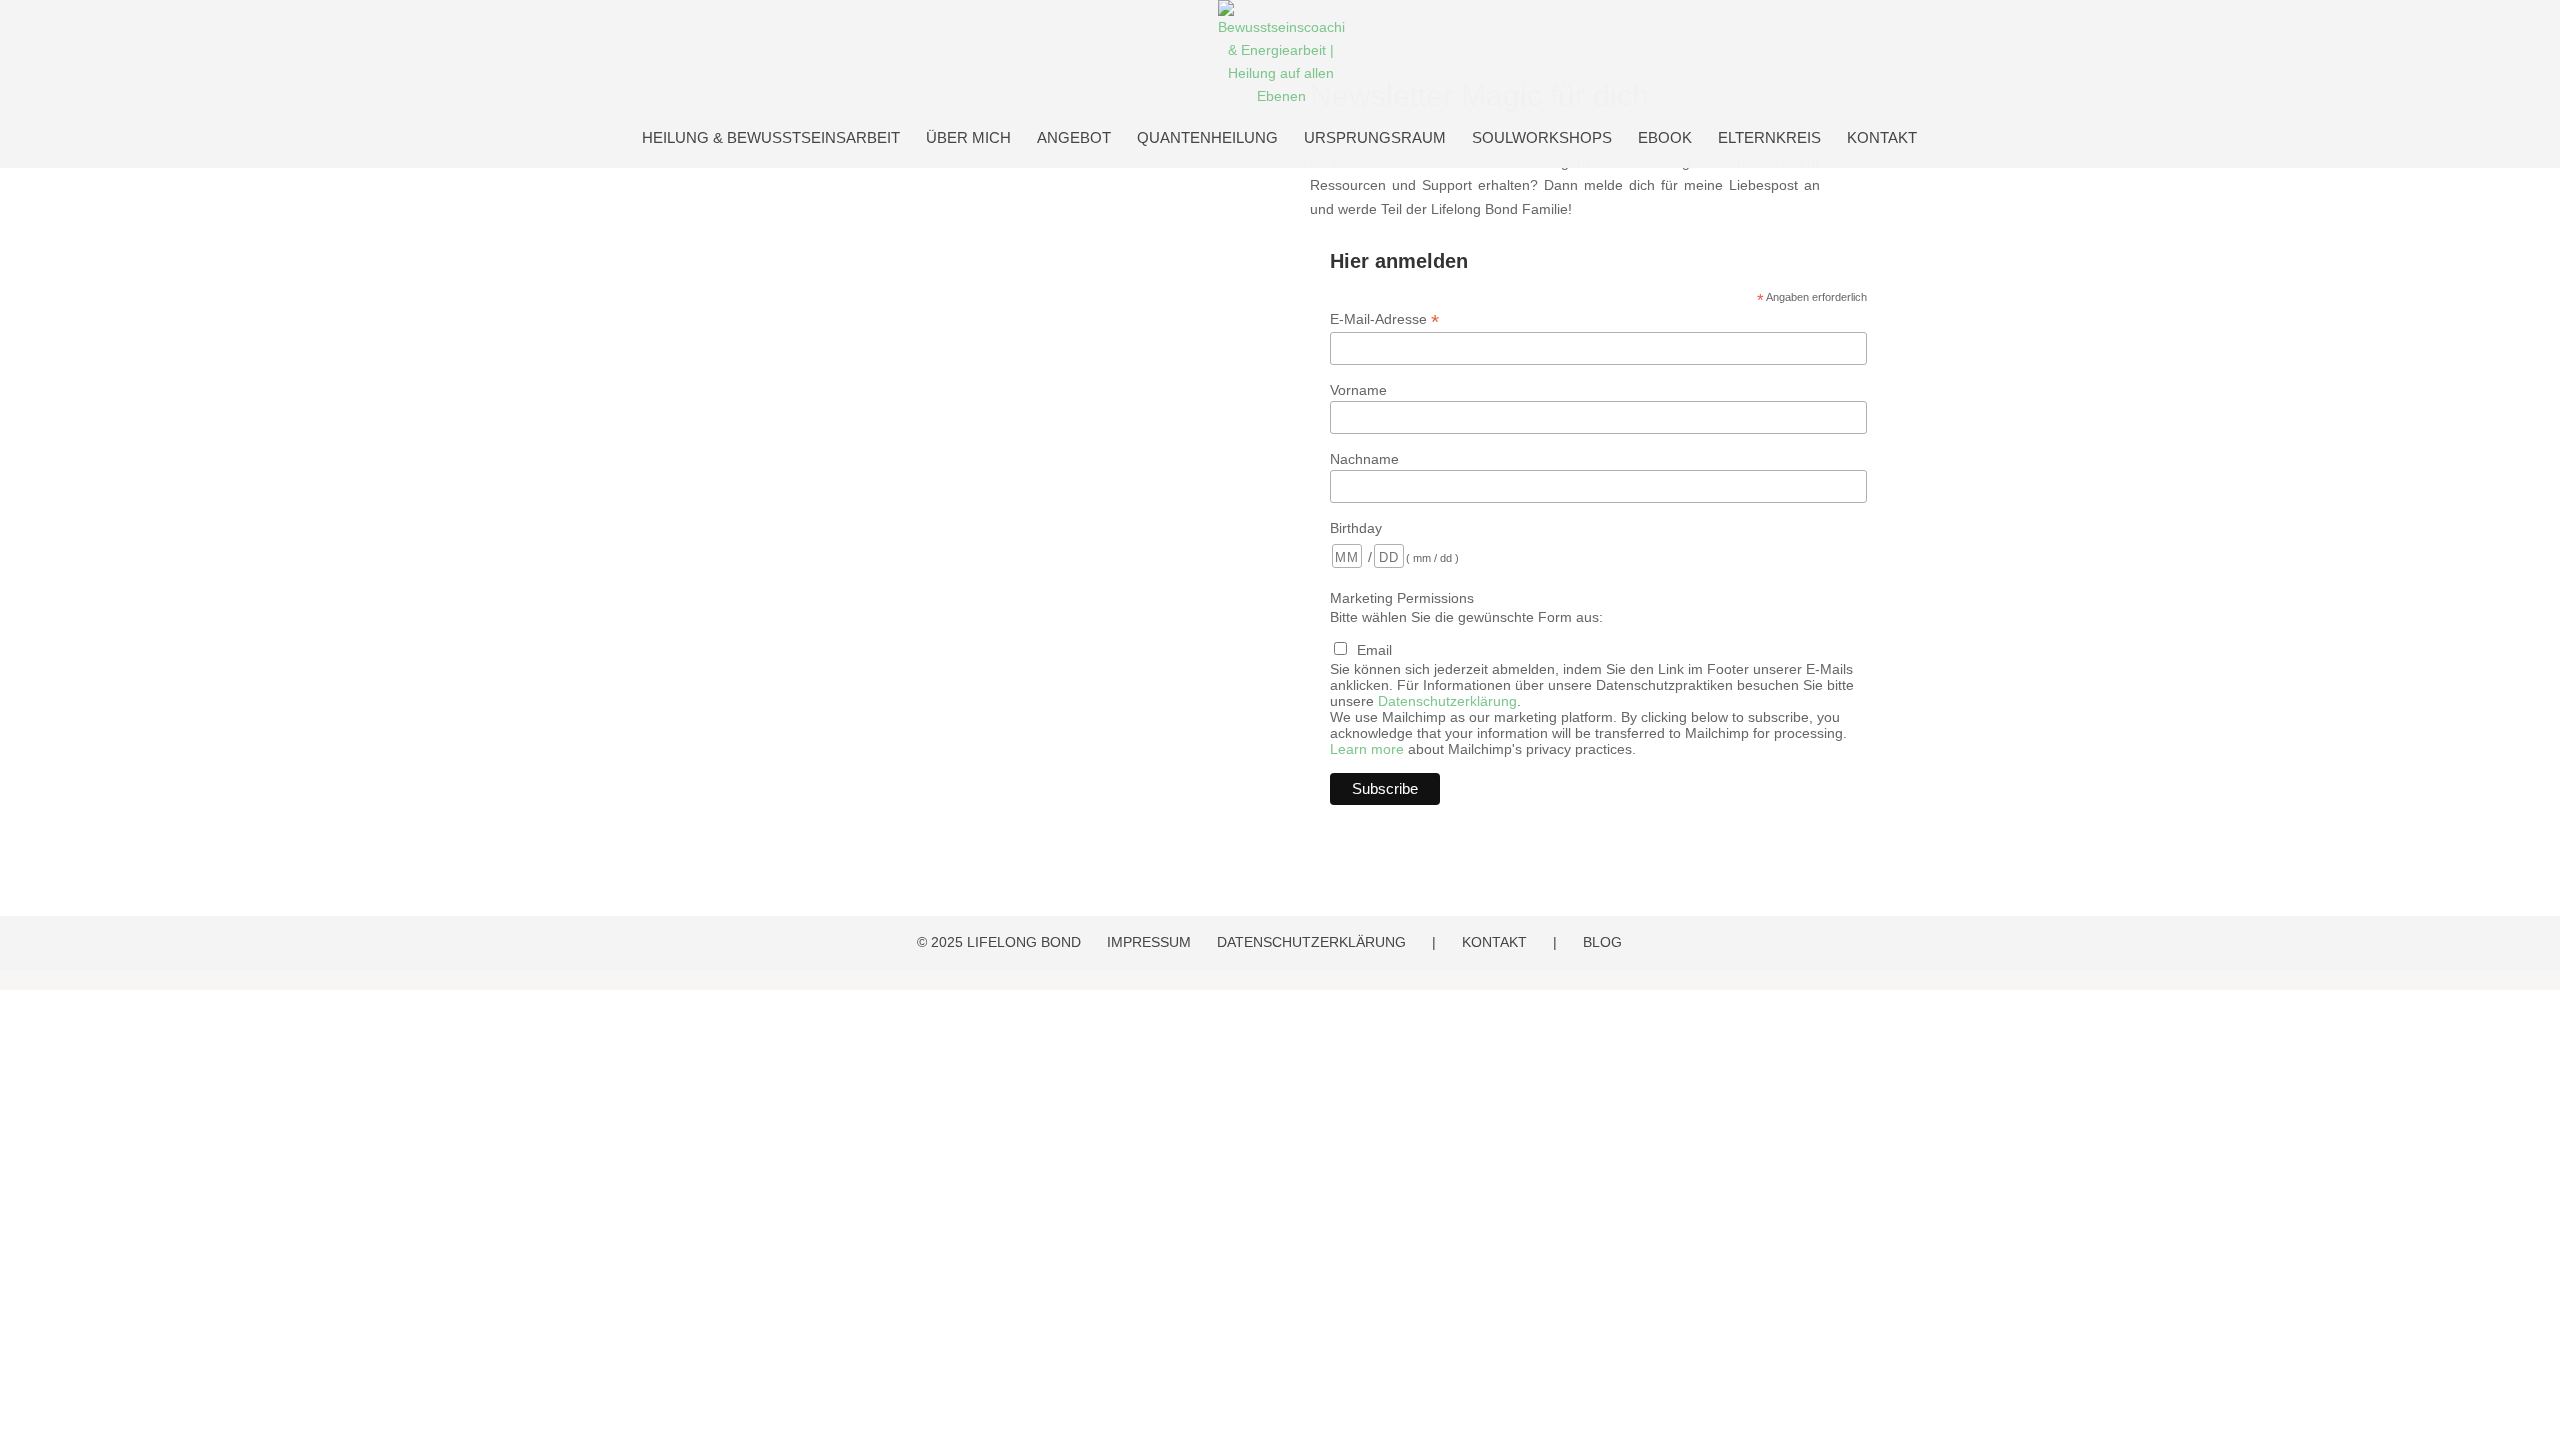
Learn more (1367, 749)
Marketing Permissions (1402, 598)
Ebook (1665, 138)
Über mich (968, 138)
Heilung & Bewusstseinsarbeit (771, 138)
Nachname (1364, 459)
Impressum (1149, 942)
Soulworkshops (1542, 138)
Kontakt (1882, 138)
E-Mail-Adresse (1384, 319)
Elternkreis (1769, 138)
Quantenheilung (1207, 138)
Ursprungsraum (1375, 138)
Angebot (1074, 138)
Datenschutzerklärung (1447, 701)
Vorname (1358, 390)
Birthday (1356, 528)
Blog (1602, 942)
